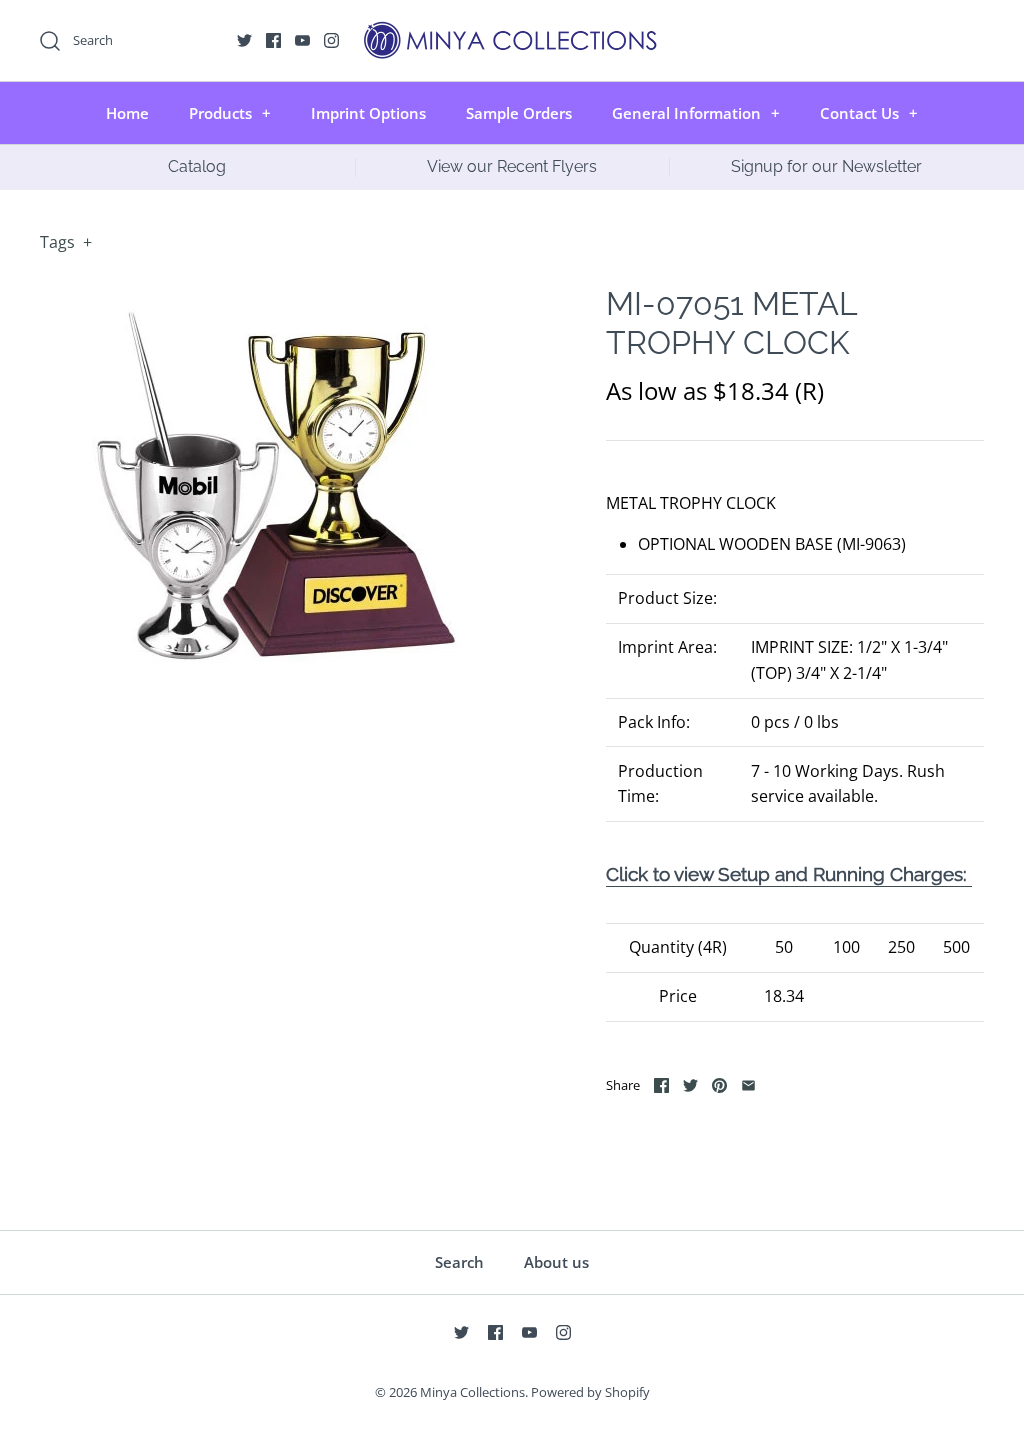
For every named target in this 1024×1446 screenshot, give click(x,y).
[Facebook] (273, 40)
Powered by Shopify (590, 1392)
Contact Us (869, 113)
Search (459, 1262)
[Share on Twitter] (690, 1085)
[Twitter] (244, 40)
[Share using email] (748, 1085)
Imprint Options (368, 113)
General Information (696, 113)
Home (127, 113)
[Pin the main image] (719, 1085)
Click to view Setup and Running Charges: (789, 874)
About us (556, 1262)
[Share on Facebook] (661, 1085)
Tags (66, 242)
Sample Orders (519, 113)
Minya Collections (472, 1392)
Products (230, 113)
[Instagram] (331, 40)
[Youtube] (302, 40)
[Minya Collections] (512, 32)
